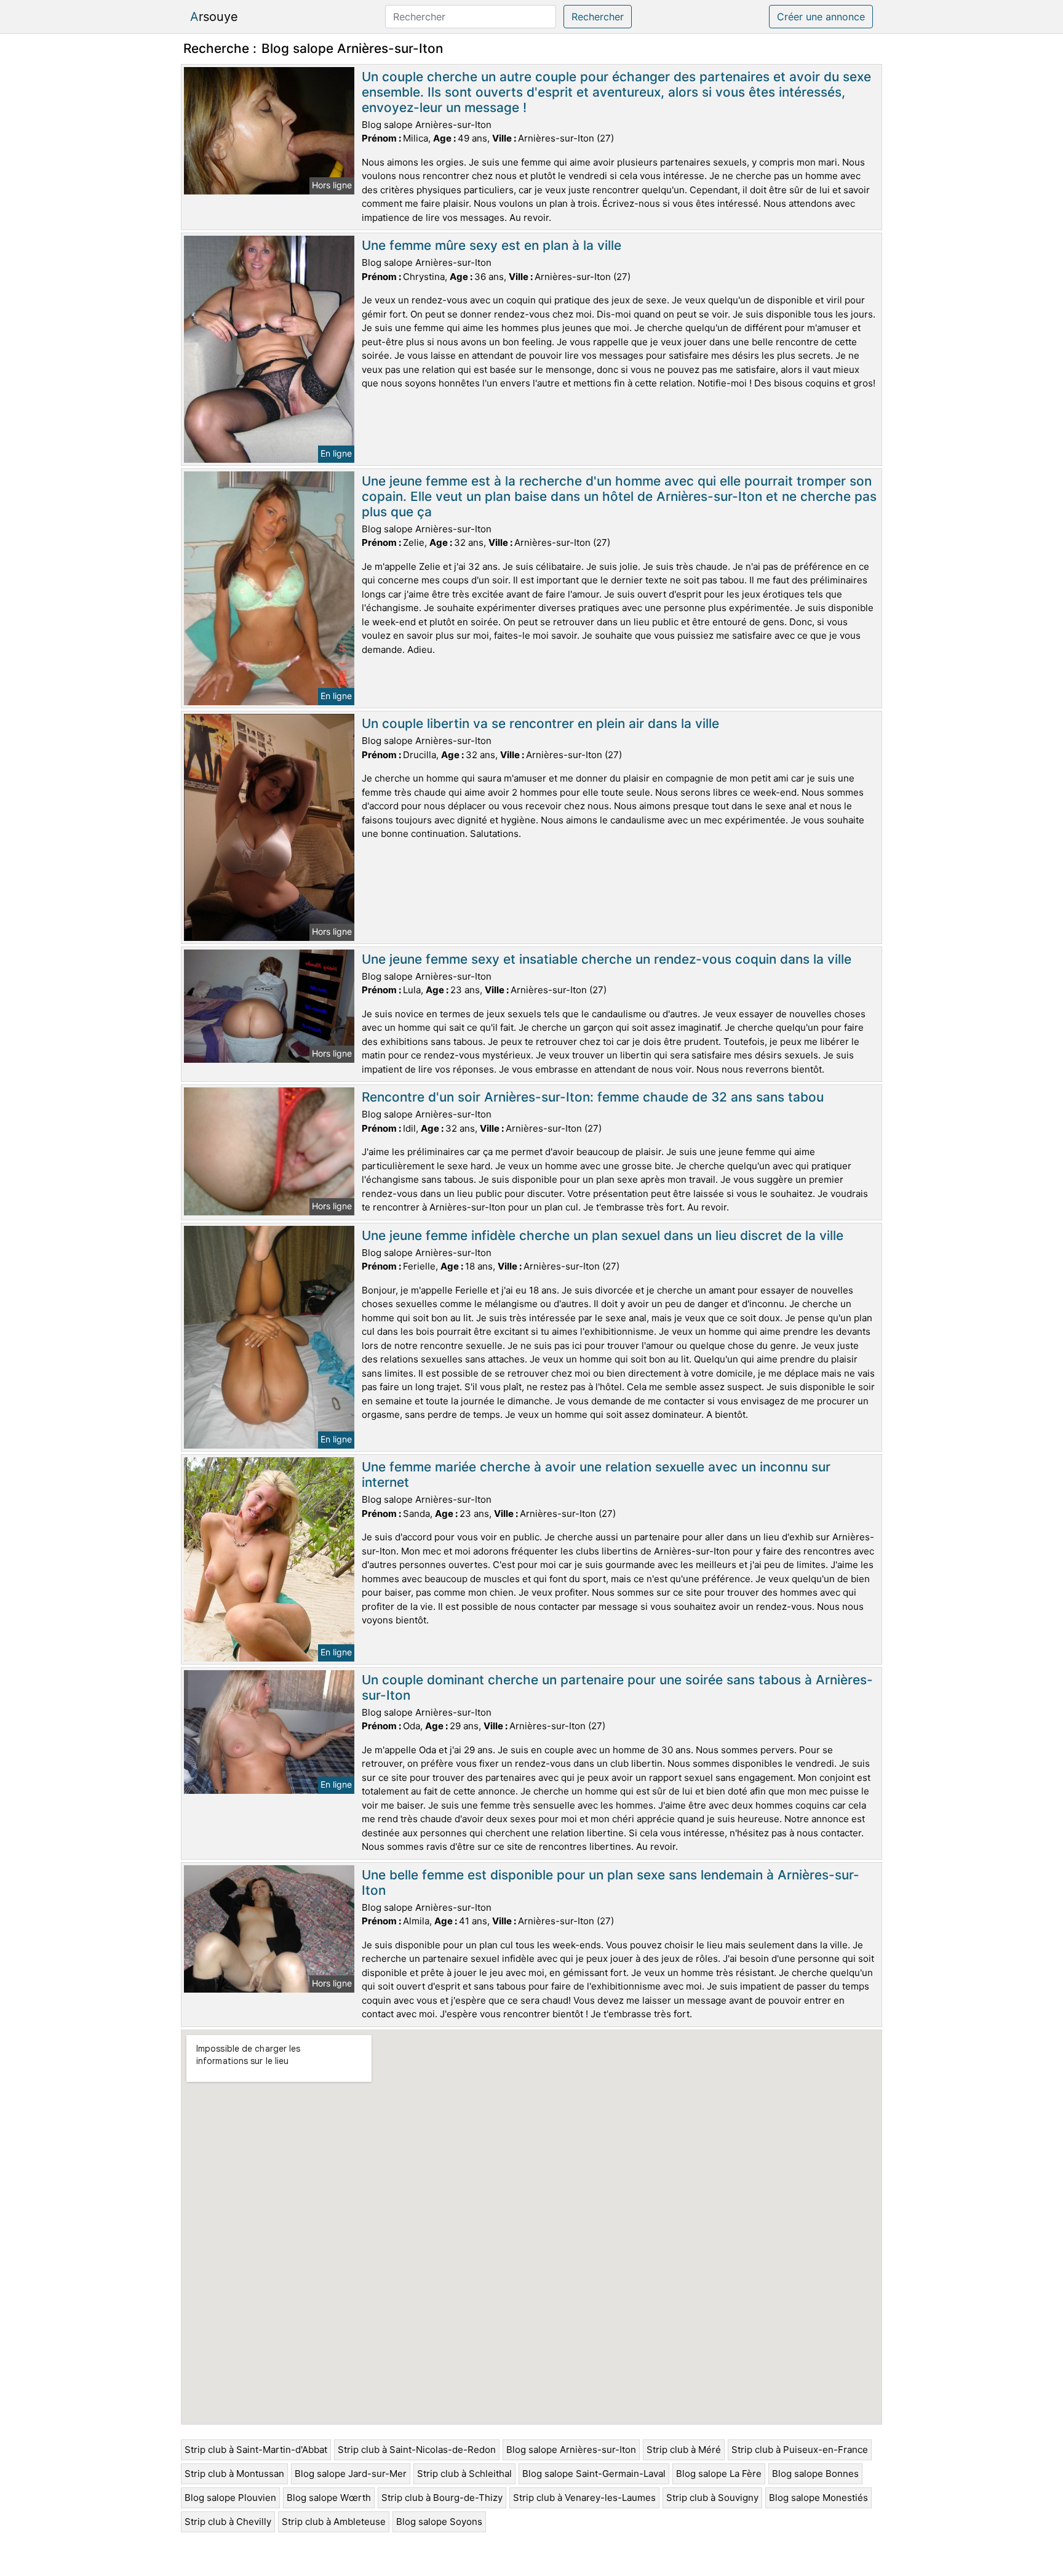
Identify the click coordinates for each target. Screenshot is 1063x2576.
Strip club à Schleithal (464, 2474)
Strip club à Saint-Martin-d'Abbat (256, 2450)
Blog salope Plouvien (230, 2498)
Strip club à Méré (684, 2450)
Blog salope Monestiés (818, 2498)
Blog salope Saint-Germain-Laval (594, 2474)
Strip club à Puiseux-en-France (800, 2450)
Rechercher (598, 17)
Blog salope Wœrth (329, 2498)
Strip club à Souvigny (712, 2498)
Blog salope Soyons (439, 2522)
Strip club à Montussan (234, 2474)
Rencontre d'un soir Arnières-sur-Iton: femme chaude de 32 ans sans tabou (593, 1097)
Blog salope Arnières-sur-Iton (571, 2450)
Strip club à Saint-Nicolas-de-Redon (417, 2450)
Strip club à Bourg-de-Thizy (442, 2498)
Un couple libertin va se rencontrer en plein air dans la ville (540, 723)
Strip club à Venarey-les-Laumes (584, 2498)
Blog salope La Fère (719, 2474)
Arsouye (214, 17)
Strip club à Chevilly (228, 2522)
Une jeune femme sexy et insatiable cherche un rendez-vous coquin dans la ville (607, 959)
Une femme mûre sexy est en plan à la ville (492, 245)
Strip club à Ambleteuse (334, 2522)
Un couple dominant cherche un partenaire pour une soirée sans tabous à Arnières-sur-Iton (617, 1687)
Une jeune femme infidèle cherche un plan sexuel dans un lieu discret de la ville (603, 1235)
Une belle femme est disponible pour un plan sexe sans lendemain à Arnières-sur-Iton (611, 1882)
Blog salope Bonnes (815, 2474)
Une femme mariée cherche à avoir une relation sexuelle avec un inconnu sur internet (596, 1474)
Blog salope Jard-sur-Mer (351, 2474)
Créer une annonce (821, 17)
